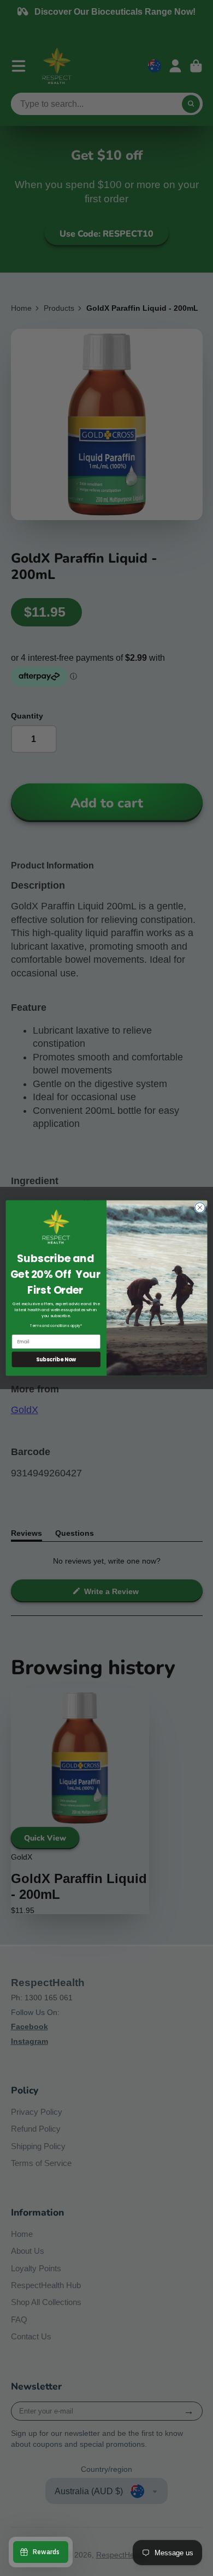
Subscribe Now (56, 1359)
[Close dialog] (200, 1208)
